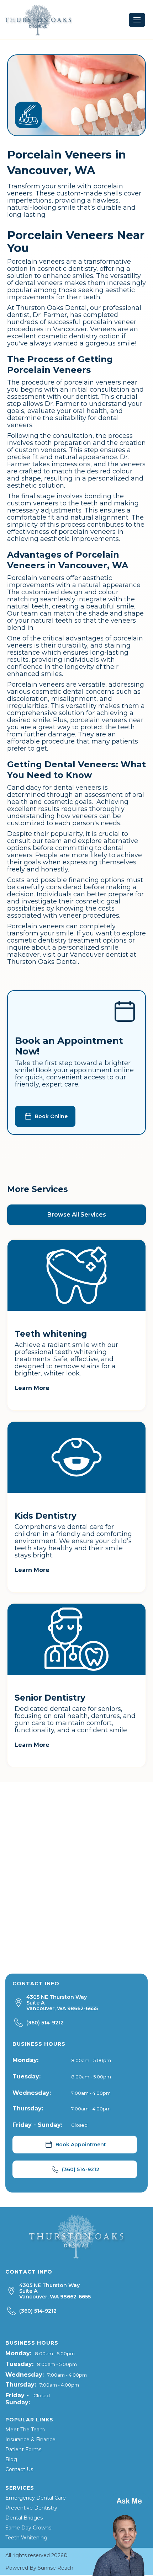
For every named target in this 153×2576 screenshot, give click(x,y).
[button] (137, 20)
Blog (11, 2459)
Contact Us (19, 2469)
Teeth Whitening (26, 2538)
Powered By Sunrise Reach (39, 2568)
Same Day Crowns (28, 2528)
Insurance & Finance (30, 2440)
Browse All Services (77, 1215)
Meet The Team (25, 2430)
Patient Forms (23, 2449)
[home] (38, 20)
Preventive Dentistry (31, 2508)
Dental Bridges (24, 2518)
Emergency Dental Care (36, 2498)
